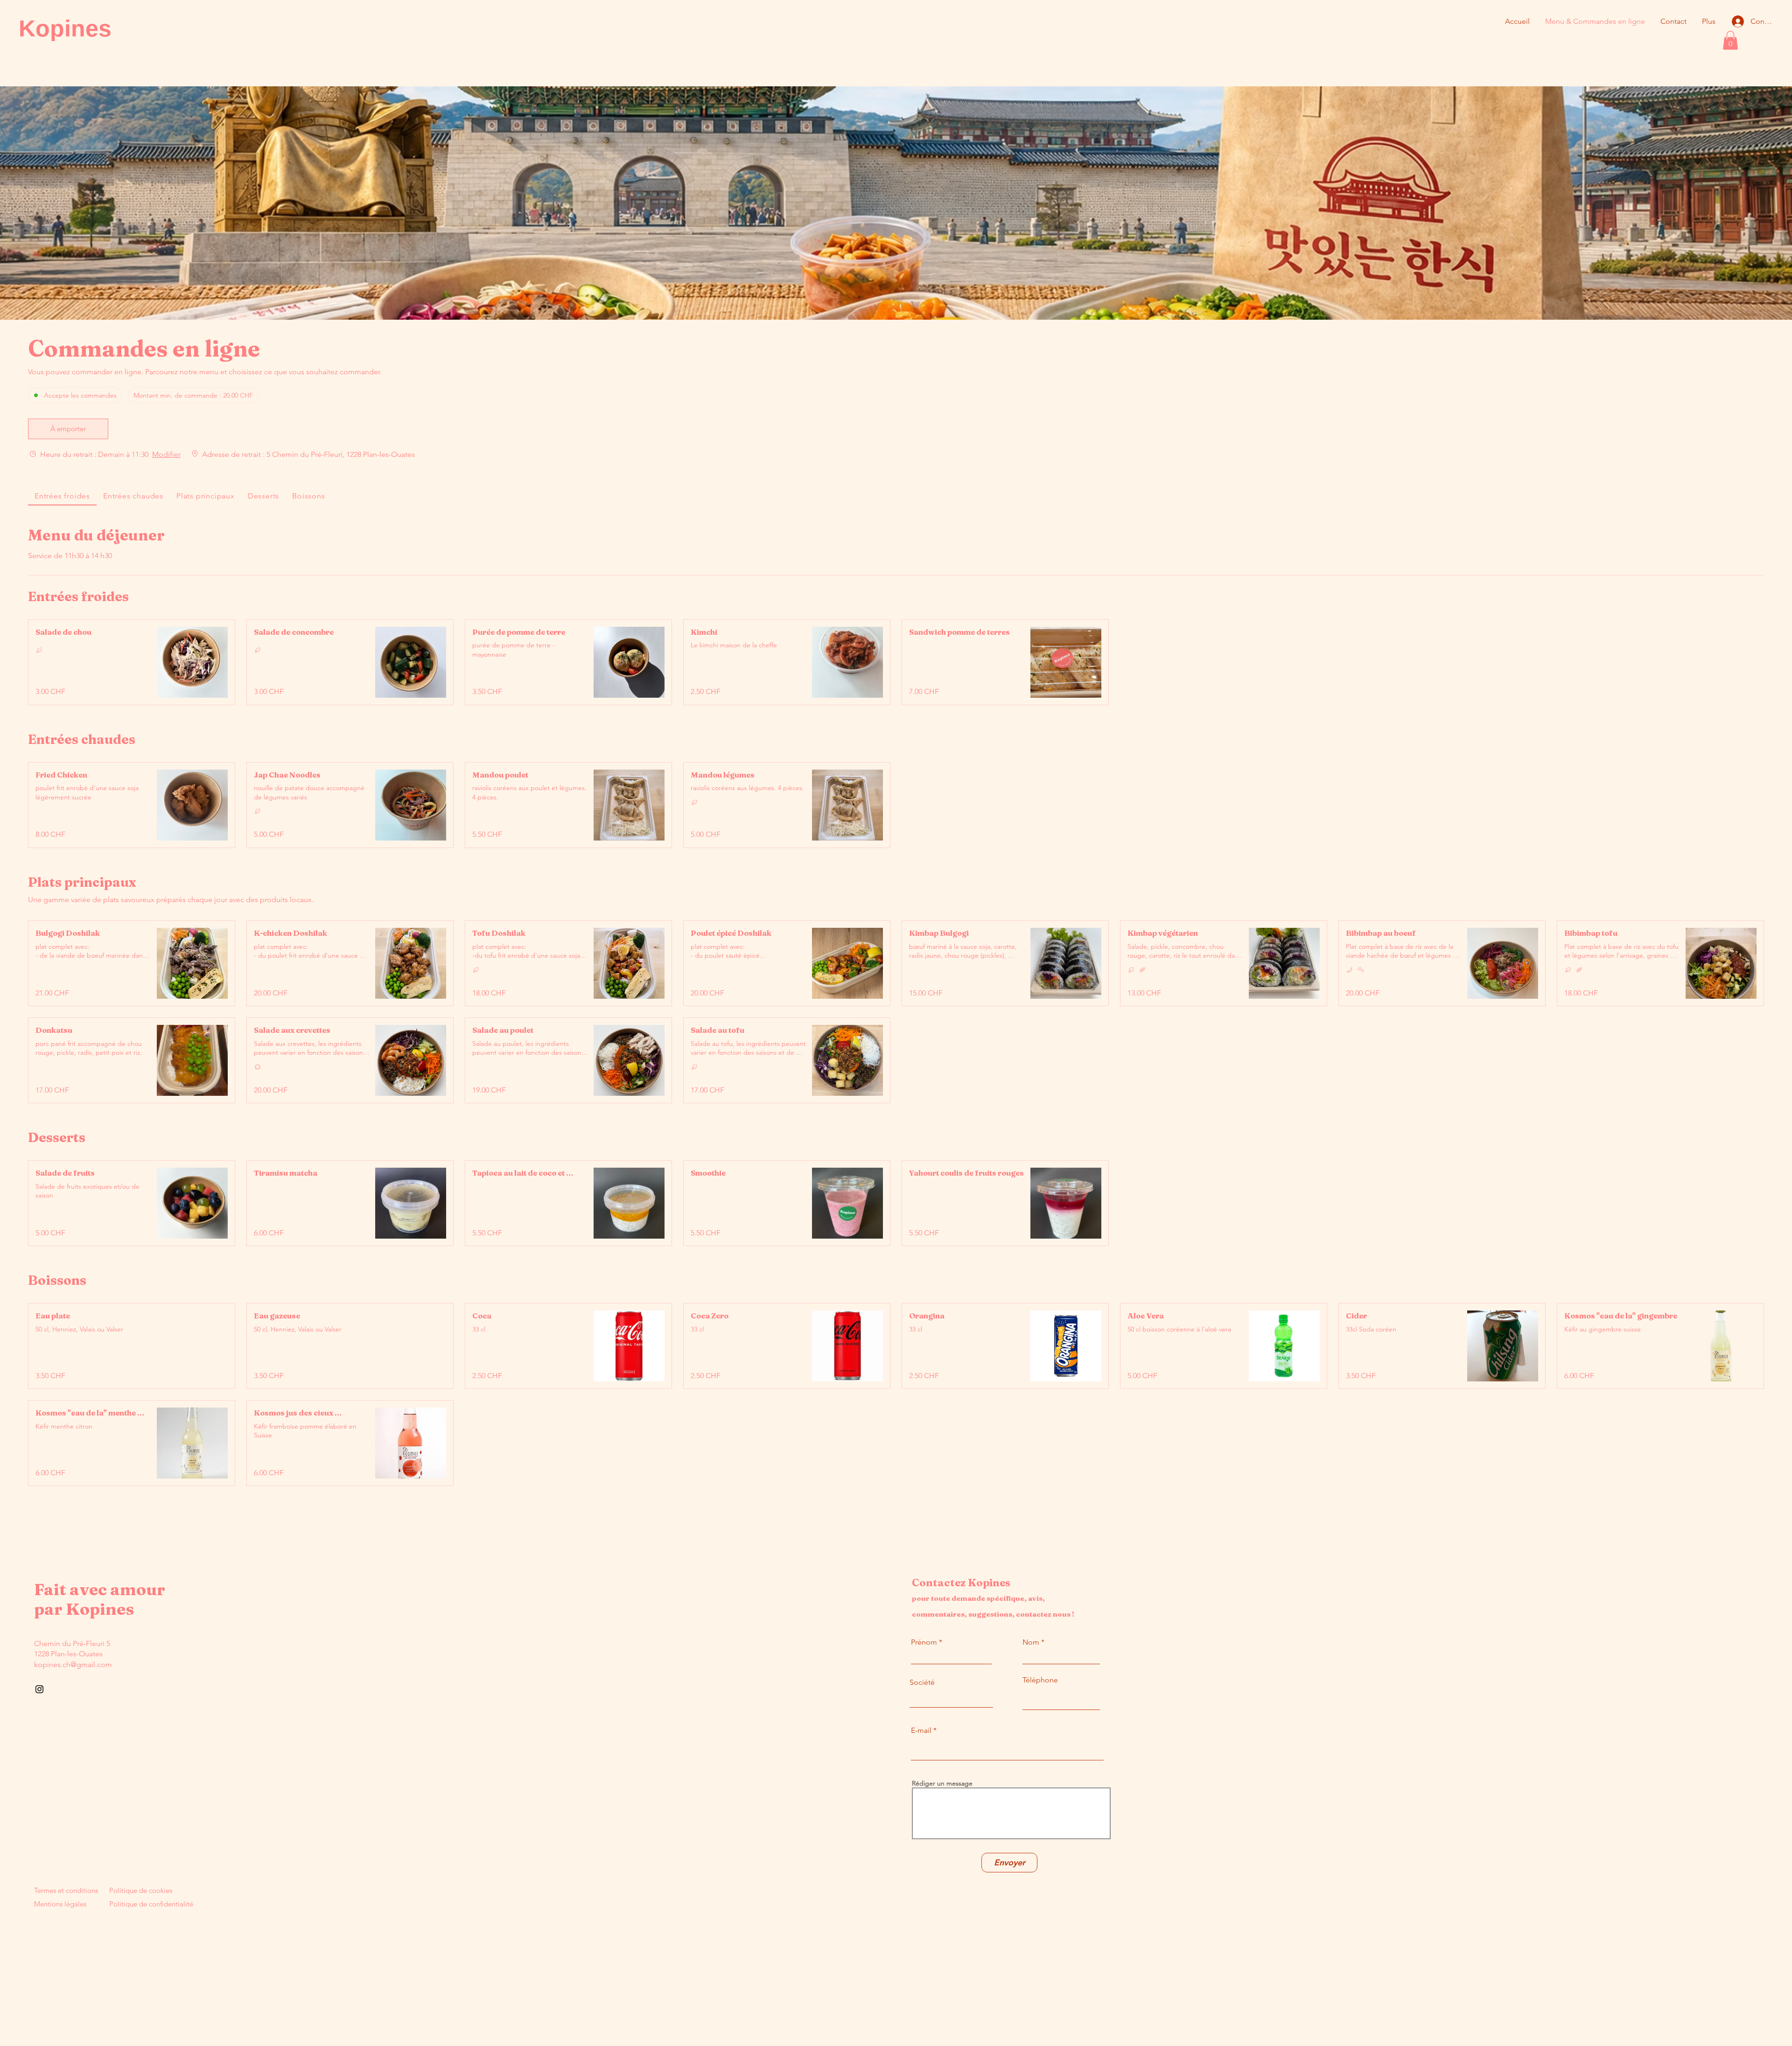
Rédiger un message (942, 1783)
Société (922, 1682)
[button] (1730, 40)
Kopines (65, 28)
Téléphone (1040, 1680)
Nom (1031, 1642)
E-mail (921, 1731)
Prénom (924, 1642)
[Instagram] (39, 1689)
